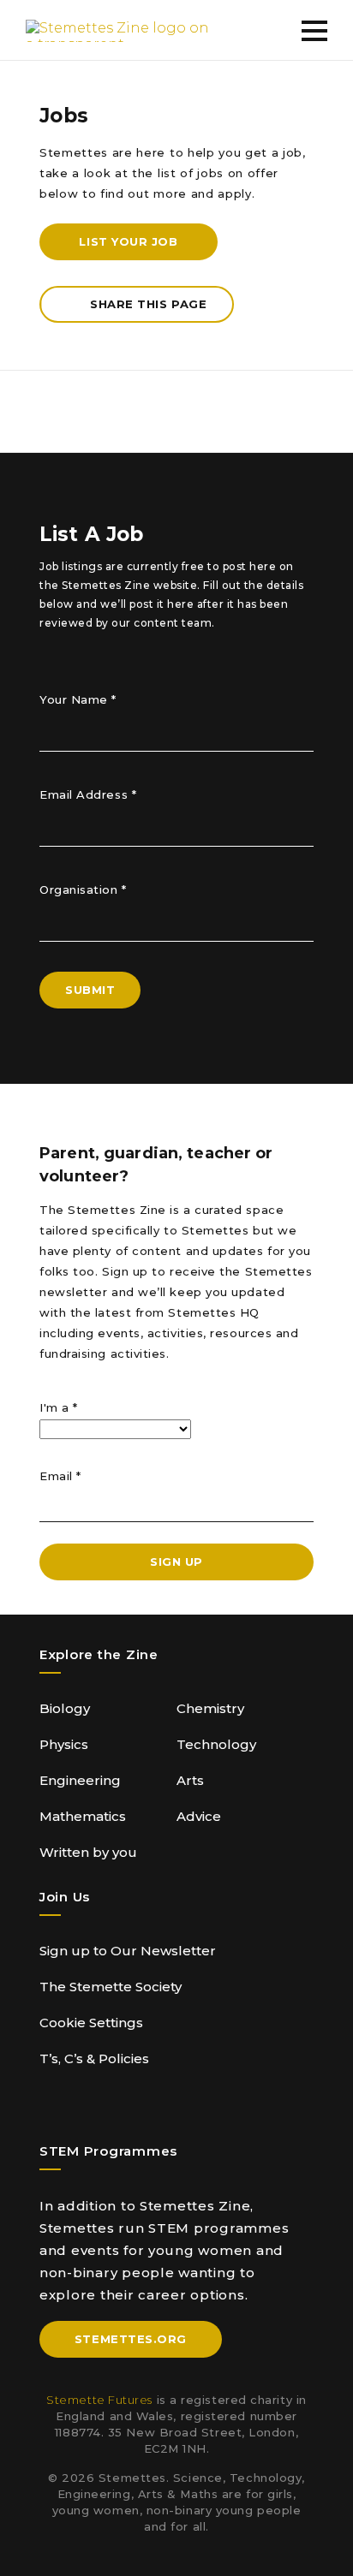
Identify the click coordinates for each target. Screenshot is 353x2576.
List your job (128, 241)
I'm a (59, 1407)
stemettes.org (131, 2339)
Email (60, 1476)
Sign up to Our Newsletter (128, 1951)
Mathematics (83, 1816)
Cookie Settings (91, 2023)
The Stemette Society (111, 1987)
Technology (216, 1744)
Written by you (88, 1852)
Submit (90, 990)
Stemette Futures (99, 2400)
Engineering (80, 1780)
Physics (64, 1744)
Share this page (148, 304)
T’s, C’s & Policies (94, 2058)
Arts (190, 1780)
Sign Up (176, 1562)
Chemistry (210, 1708)
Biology (65, 1708)
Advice (199, 1816)
